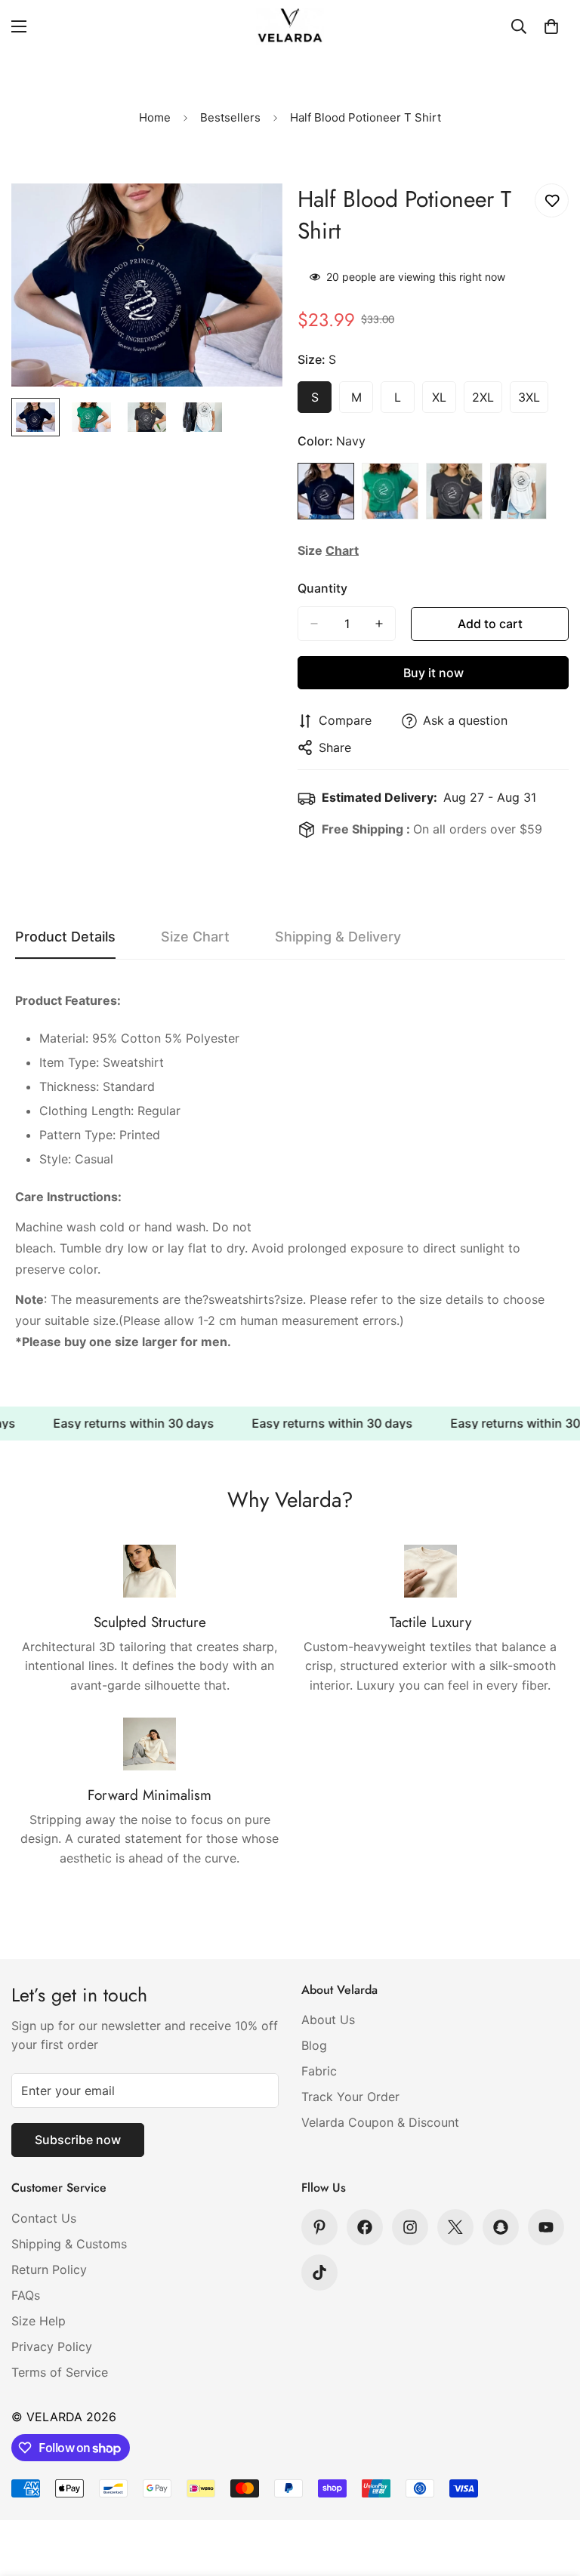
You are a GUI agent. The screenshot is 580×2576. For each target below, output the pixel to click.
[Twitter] (455, 2227)
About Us (328, 2020)
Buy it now (433, 673)
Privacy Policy (52, 2346)
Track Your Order (350, 2097)
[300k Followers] (365, 2227)
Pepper (454, 491)
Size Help (39, 2321)
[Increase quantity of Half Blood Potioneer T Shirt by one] (379, 624)
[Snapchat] (501, 2227)
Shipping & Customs (69, 2244)
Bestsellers (230, 117)
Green (390, 491)
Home (155, 117)
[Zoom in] (250, 216)
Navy (326, 491)
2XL (487, 402)
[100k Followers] (410, 2227)
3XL (533, 402)
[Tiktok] (319, 2272)
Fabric (319, 2071)
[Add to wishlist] (552, 200)
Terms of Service (60, 2372)
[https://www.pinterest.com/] (319, 2227)
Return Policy (49, 2269)
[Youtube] (546, 2227)
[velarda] (290, 26)
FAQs (26, 2295)
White (518, 491)
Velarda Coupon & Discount (380, 2122)
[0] (551, 26)
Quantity (322, 588)
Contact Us (44, 2218)
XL (444, 402)
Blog (314, 2045)
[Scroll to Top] (551, 2494)
